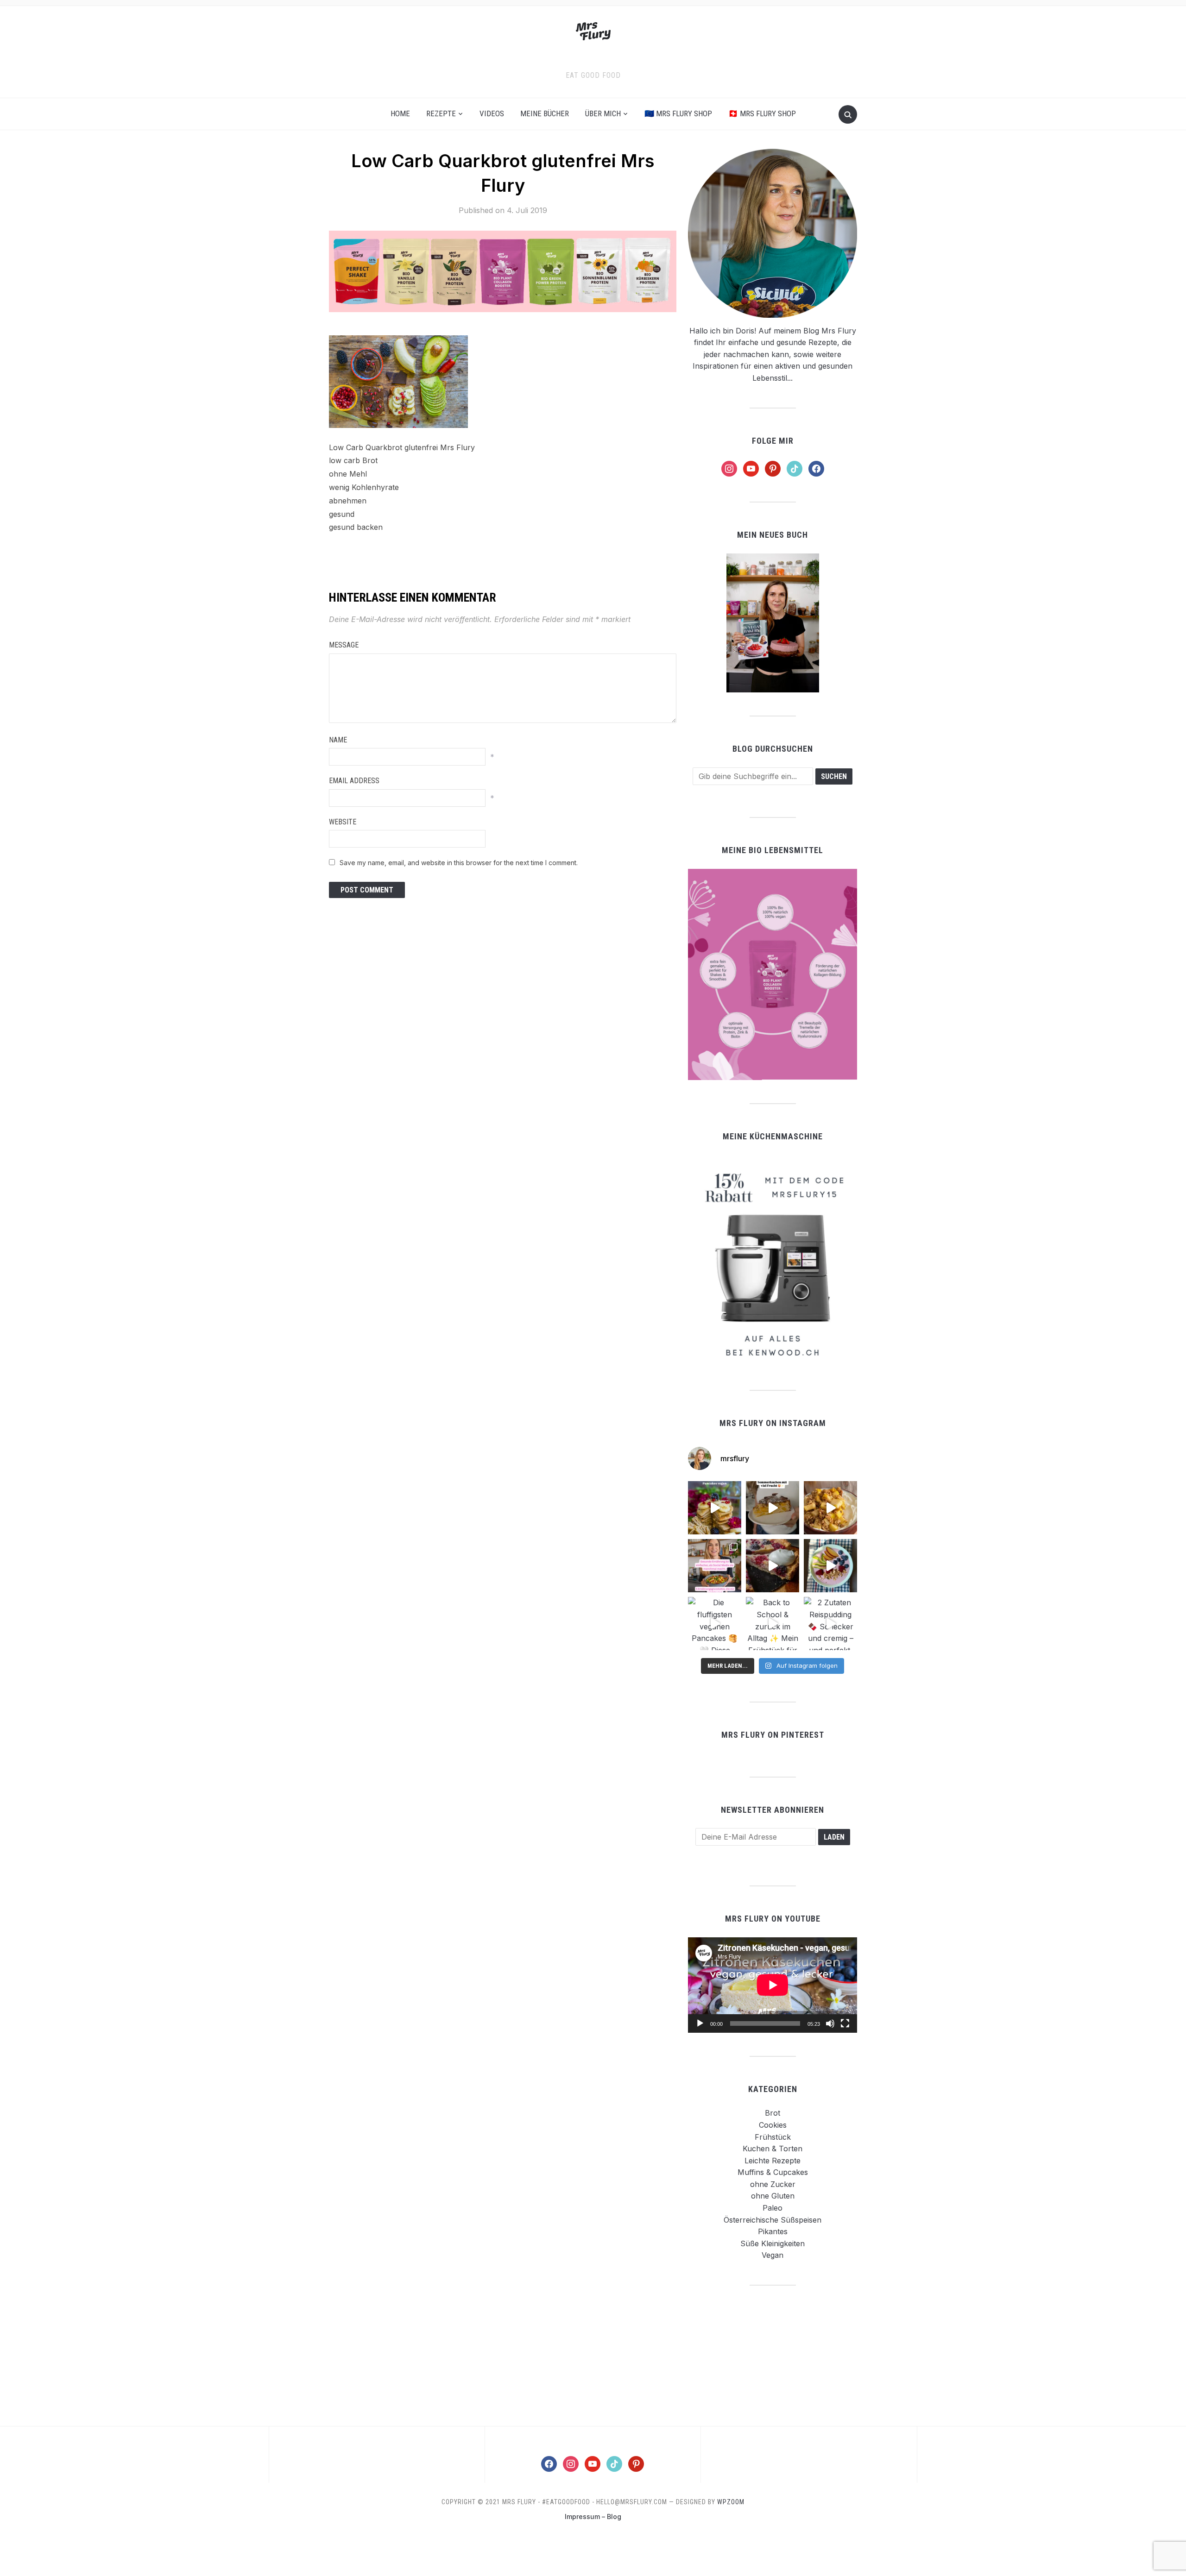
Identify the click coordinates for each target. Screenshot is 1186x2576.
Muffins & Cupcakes (773, 2172)
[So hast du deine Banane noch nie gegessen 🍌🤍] (830, 1508)
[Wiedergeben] (700, 2023)
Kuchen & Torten (773, 2149)
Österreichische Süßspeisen (773, 2220)
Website (343, 822)
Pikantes (773, 2231)
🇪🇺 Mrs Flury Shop (678, 113)
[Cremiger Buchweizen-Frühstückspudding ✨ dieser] (830, 1566)
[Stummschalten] (830, 2023)
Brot (773, 2113)
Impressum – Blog (593, 2516)
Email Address (354, 781)
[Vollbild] (845, 2023)
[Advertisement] (773, 2355)
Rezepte (441, 113)
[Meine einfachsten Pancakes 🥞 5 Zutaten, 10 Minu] (715, 1508)
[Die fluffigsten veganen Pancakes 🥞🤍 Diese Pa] (715, 1624)
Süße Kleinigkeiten (773, 2243)
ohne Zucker (773, 2184)
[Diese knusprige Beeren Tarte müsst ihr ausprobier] (773, 1566)
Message (344, 645)
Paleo (773, 2208)
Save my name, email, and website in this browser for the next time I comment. (459, 863)
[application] (773, 1985)
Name (338, 740)
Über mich (603, 113)
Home (400, 113)
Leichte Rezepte (773, 2161)
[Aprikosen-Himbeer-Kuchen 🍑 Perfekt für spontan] (773, 1508)
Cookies (773, 2125)
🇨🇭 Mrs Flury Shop (762, 113)
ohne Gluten (773, 2196)
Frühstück (773, 2137)
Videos (492, 113)
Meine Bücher (545, 113)
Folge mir (773, 441)
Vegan (773, 2255)
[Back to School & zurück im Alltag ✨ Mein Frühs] (773, 1624)
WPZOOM (731, 2502)
